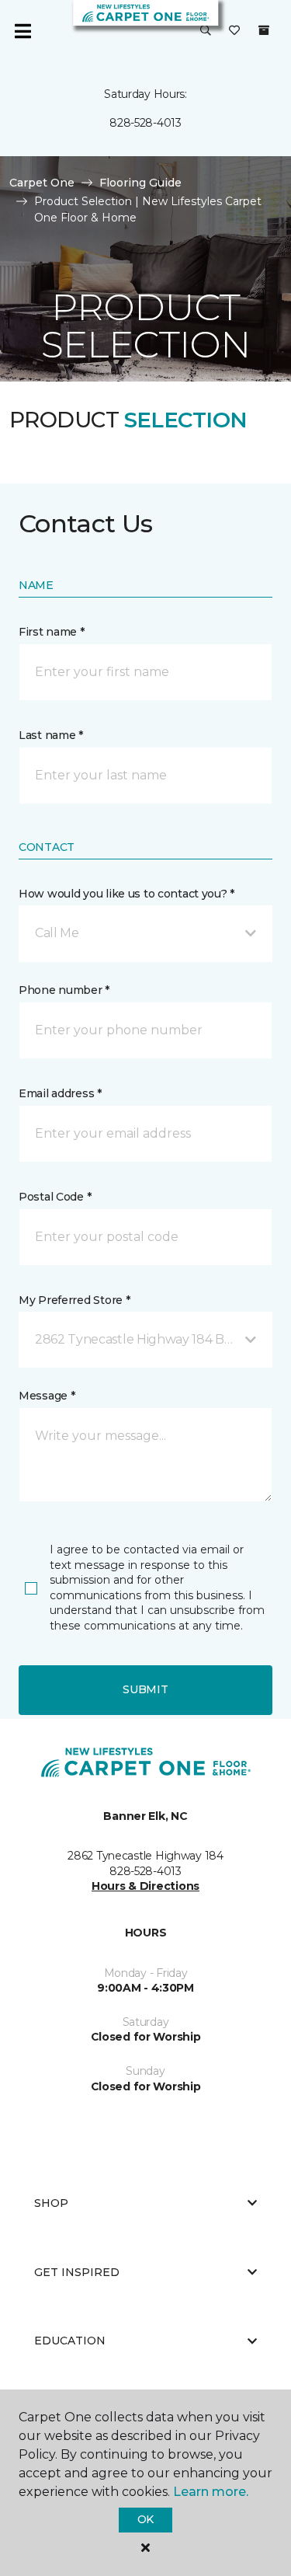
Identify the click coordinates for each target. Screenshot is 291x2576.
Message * (47, 1396)
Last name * (51, 735)
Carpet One (42, 183)
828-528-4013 (145, 123)
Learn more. (211, 2492)
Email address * (60, 1093)
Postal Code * (55, 1197)
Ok (145, 2519)
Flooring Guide (140, 183)
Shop (51, 2203)
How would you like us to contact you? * (126, 894)
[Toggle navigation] (23, 31)
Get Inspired (77, 2272)
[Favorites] (234, 31)
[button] (206, 31)
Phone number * (64, 990)
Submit (145, 1689)
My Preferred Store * (74, 1300)
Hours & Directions (145, 1886)
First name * (52, 632)
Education (70, 2341)
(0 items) (264, 30)
